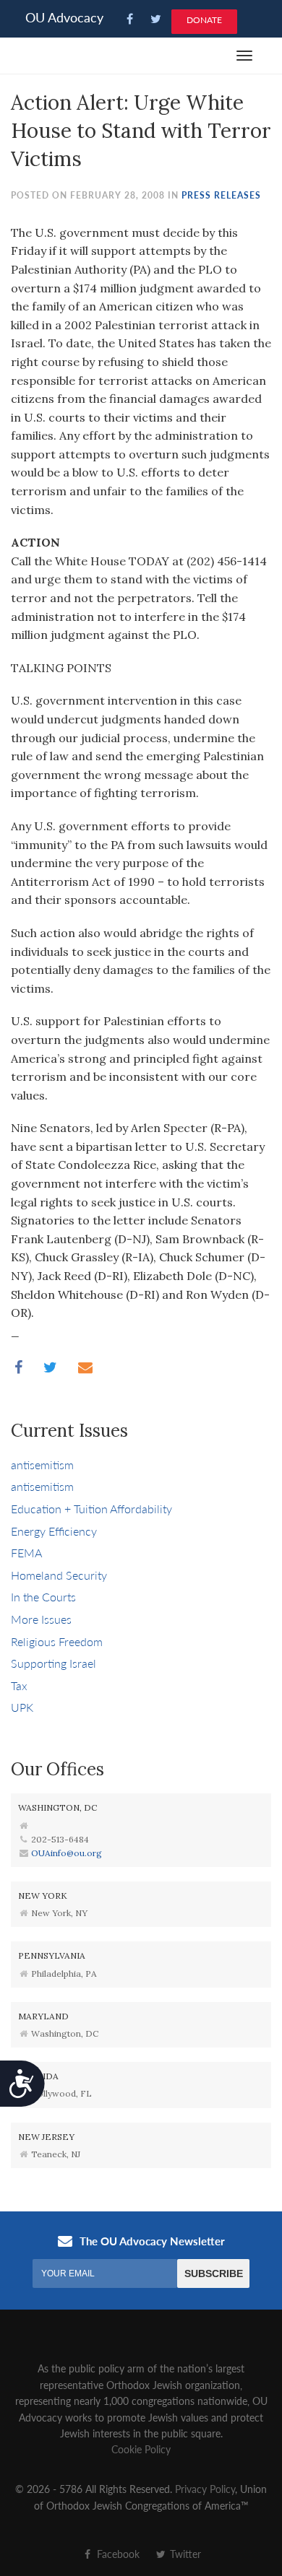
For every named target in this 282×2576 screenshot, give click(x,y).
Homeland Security (59, 1575)
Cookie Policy (141, 2449)
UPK (22, 1707)
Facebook (117, 2554)
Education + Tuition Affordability (91, 1509)
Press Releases (221, 195)
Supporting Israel (54, 1663)
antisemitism (42, 1465)
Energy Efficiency (54, 1531)
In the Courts (43, 1597)
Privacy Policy (205, 2489)
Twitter (184, 2554)
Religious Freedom (57, 1641)
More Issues (41, 1619)
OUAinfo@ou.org (67, 1853)
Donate (204, 20)
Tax (19, 1685)
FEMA (26, 1553)
